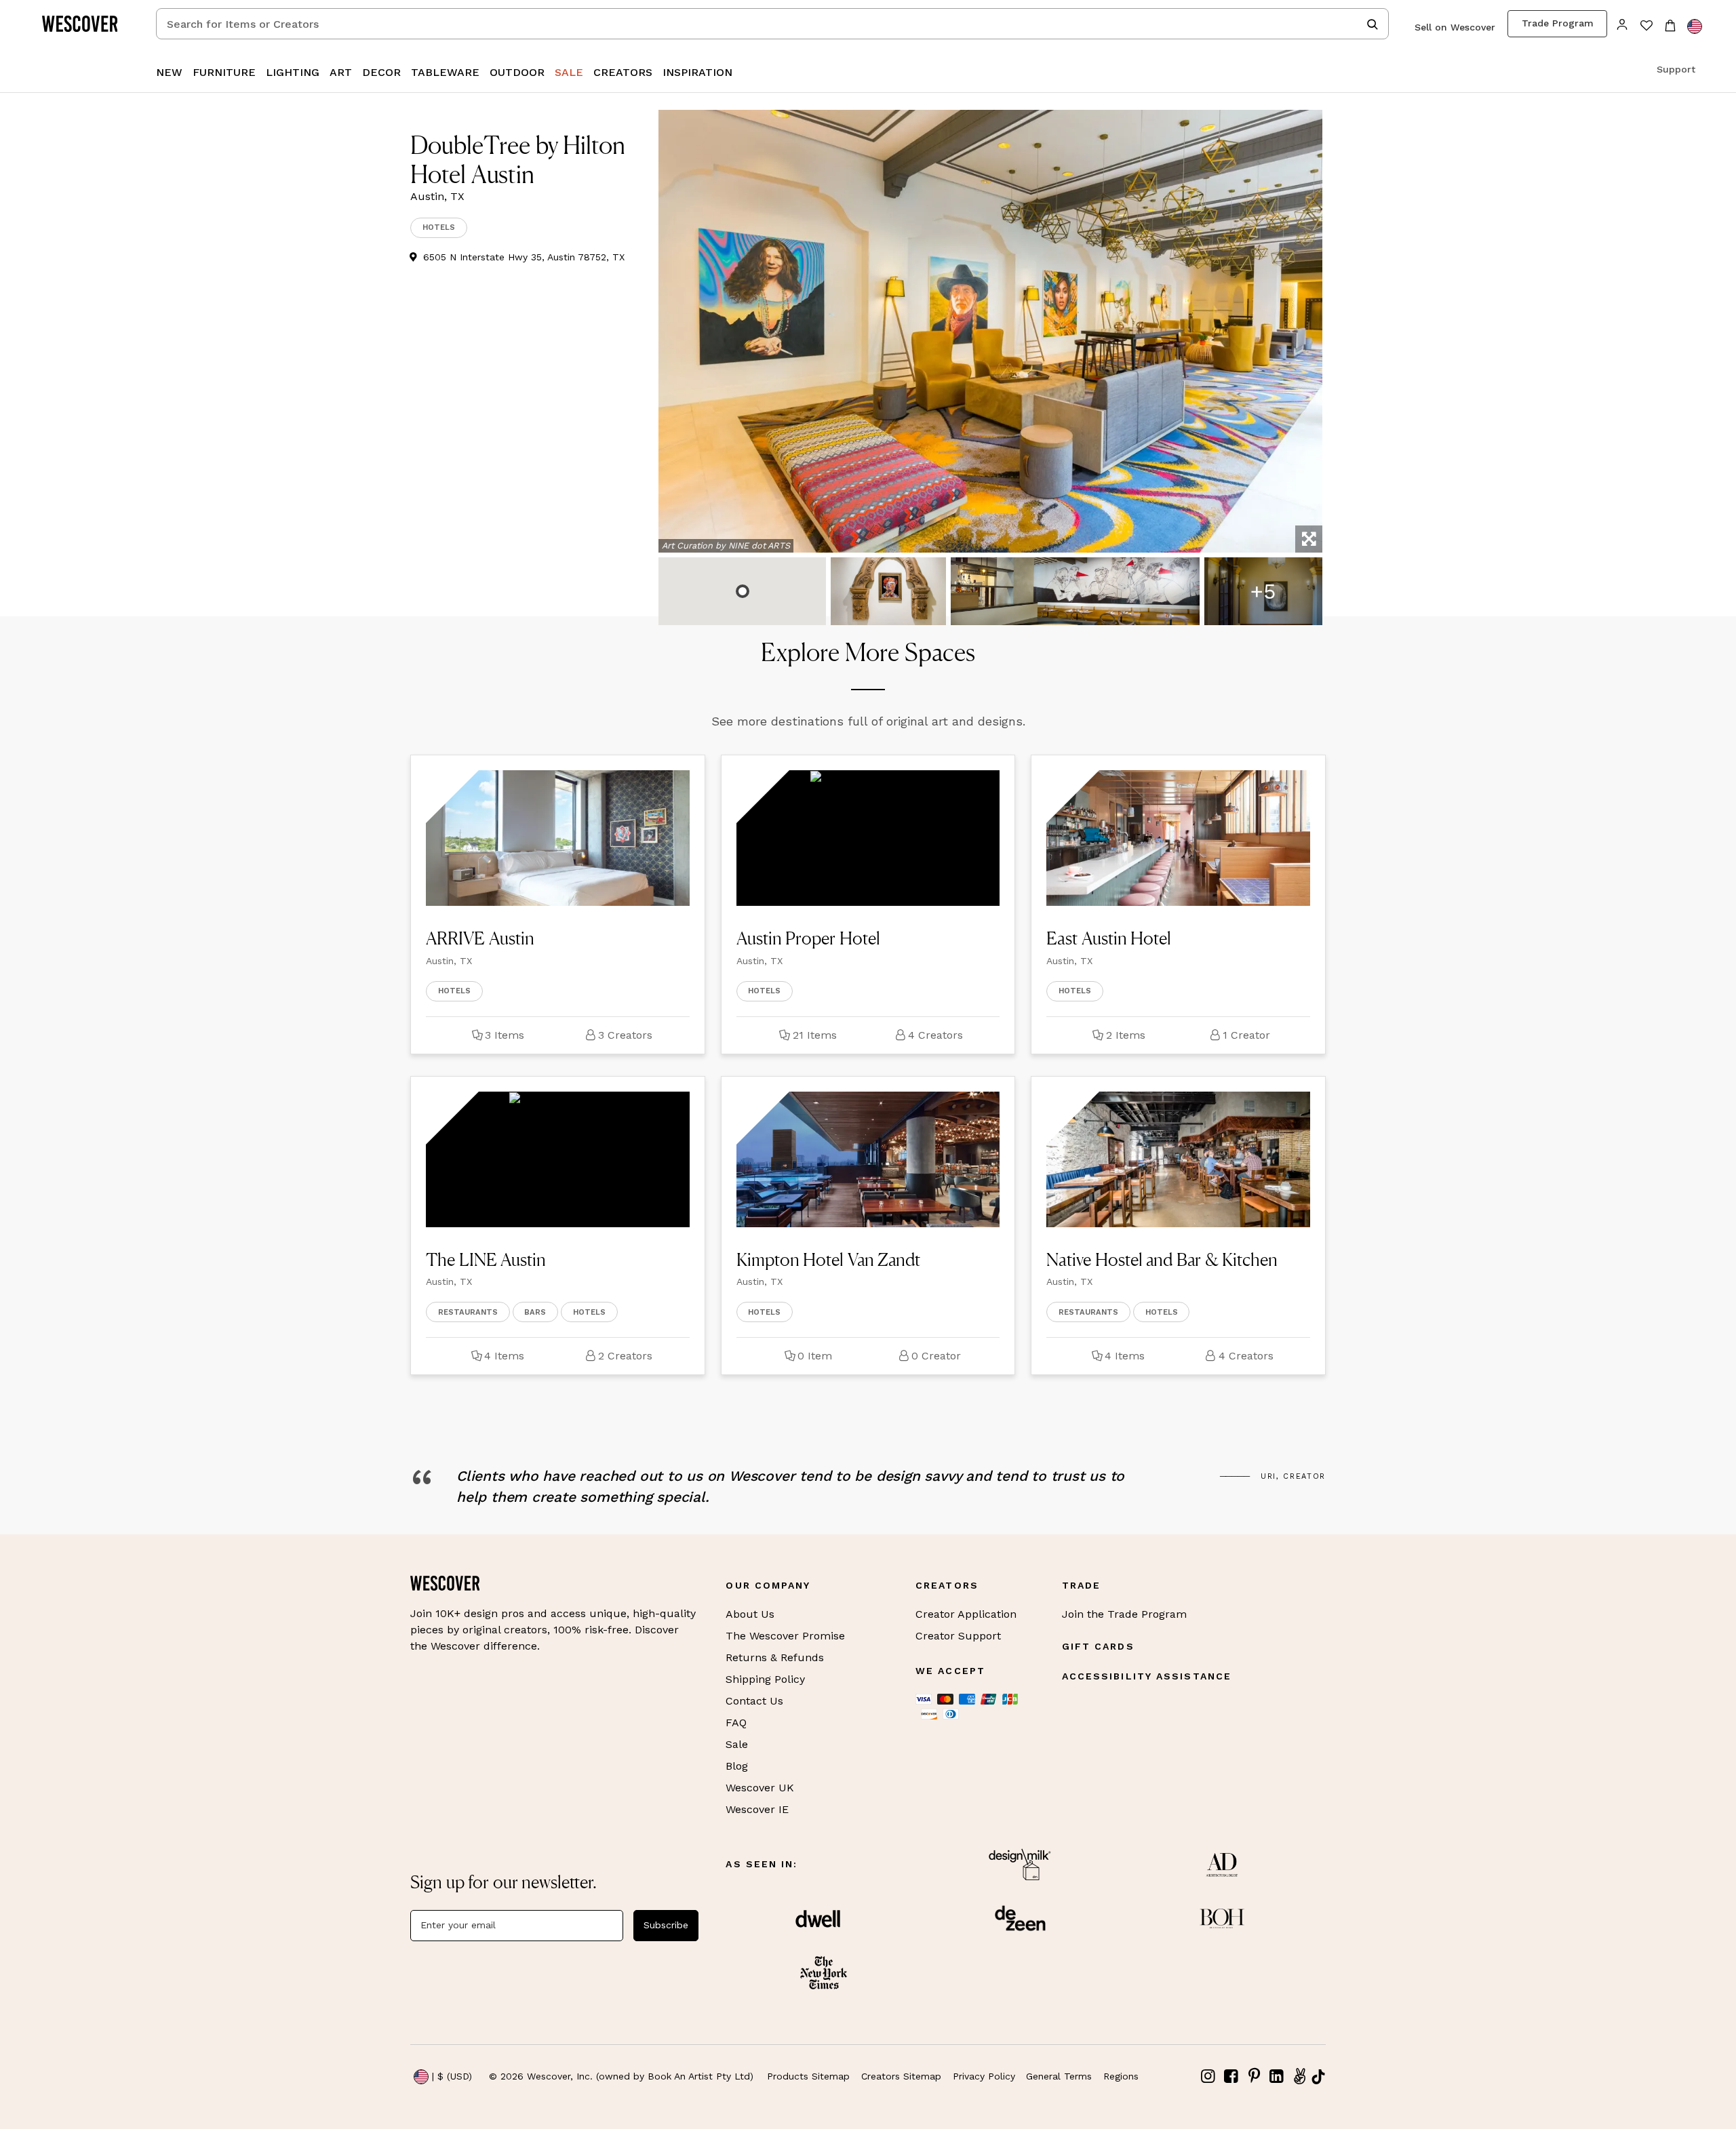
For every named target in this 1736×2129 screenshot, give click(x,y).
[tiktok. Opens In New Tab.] (1318, 2077)
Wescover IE (757, 1809)
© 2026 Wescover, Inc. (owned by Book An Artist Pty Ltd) (621, 2076)
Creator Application (966, 1614)
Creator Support (958, 1636)
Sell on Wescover (1455, 27)
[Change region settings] (1695, 26)
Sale (737, 1744)
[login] (1622, 23)
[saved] (1646, 27)
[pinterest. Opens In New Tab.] (1254, 2076)
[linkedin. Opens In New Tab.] (1277, 2076)
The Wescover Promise (785, 1636)
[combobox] (772, 24)
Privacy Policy (984, 2076)
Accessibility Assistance (1147, 1676)
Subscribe (666, 1925)
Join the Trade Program (1124, 1614)
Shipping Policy (765, 1679)
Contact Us (754, 1701)
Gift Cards (1098, 1646)
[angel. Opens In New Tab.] (1299, 2076)
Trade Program (1558, 23)
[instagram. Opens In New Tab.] (1208, 2076)
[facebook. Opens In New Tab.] (1231, 2076)
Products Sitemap (808, 2076)
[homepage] (85, 24)
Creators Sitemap (901, 2076)
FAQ (736, 1723)
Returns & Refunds (775, 1657)
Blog (737, 1766)
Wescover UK (760, 1788)
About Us (750, 1614)
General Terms (1059, 2076)
